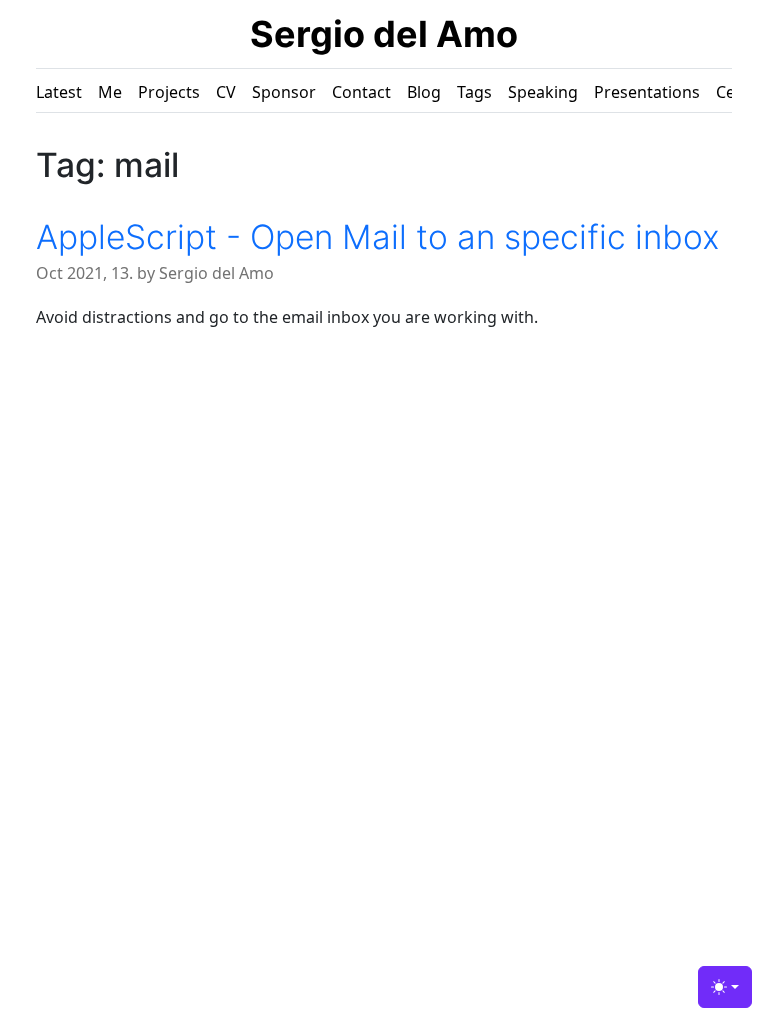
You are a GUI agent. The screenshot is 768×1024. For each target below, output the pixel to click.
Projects (169, 92)
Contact (361, 92)
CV (226, 92)
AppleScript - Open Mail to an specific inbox (378, 237)
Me (110, 92)
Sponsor (284, 92)
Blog (424, 92)
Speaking (543, 92)
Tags (474, 92)
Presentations (647, 92)
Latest (59, 92)
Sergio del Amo (384, 34)
